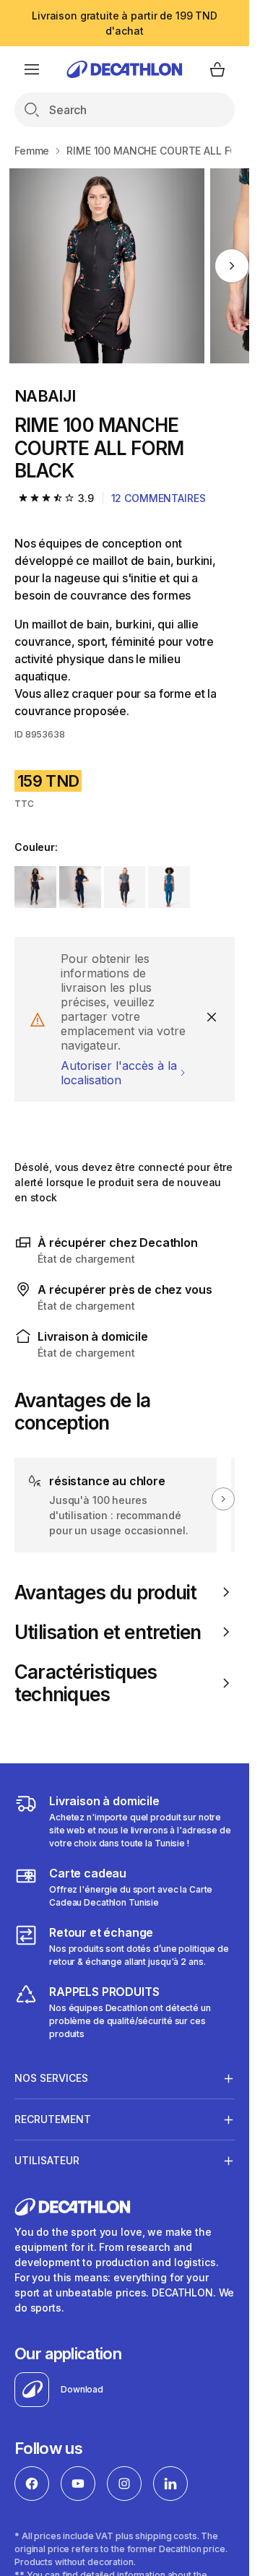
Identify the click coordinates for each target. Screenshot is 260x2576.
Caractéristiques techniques (86, 1683)
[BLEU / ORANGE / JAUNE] (35, 887)
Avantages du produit (105, 1592)
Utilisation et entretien (108, 1632)
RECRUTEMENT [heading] (53, 2119)
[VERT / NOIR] (125, 887)
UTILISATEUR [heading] (47, 2160)
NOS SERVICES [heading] (51, 2078)
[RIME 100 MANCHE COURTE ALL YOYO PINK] (107, 266)
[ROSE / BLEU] (80, 887)
